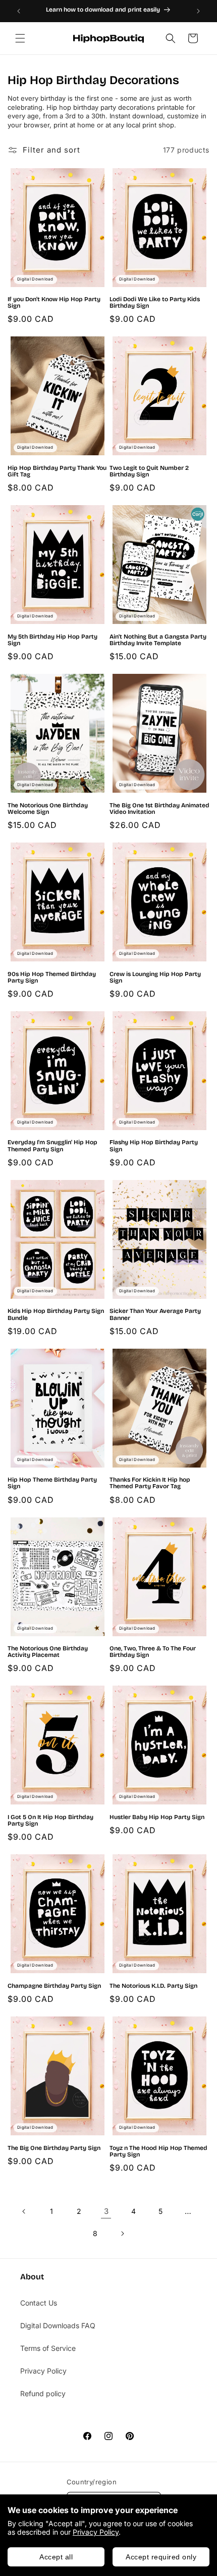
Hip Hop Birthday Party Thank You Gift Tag (57, 471)
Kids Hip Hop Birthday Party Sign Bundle (56, 1314)
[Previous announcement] (19, 11)
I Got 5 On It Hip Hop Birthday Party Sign (50, 1821)
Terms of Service (48, 2348)
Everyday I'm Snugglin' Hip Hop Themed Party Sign (52, 1146)
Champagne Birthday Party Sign (54, 1986)
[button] (20, 38)
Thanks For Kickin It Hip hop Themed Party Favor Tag (150, 1483)
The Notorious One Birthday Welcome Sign (48, 809)
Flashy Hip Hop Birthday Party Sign (154, 1146)
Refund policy (43, 2393)
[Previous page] (24, 2211)
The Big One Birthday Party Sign (54, 2148)
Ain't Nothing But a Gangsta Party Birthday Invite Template (158, 640)
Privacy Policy (96, 2532)
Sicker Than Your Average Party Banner (155, 1314)
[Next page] (122, 2234)
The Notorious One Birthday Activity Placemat (48, 1652)
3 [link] (106, 2211)
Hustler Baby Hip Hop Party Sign (157, 1817)
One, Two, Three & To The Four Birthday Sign (153, 1652)
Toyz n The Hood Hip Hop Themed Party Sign (158, 2151)
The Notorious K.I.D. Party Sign (153, 1986)
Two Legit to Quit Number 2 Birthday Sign (149, 471)
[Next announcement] (198, 11)
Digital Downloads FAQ (58, 2325)
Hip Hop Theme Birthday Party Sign (52, 1483)
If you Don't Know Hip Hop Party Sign (54, 303)
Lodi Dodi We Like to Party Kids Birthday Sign (155, 303)
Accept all (56, 2557)
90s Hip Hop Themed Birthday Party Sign (52, 978)
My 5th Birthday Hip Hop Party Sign (52, 640)
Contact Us (39, 2303)
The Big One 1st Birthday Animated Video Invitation (159, 809)
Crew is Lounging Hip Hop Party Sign (155, 978)
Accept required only (161, 2557)
